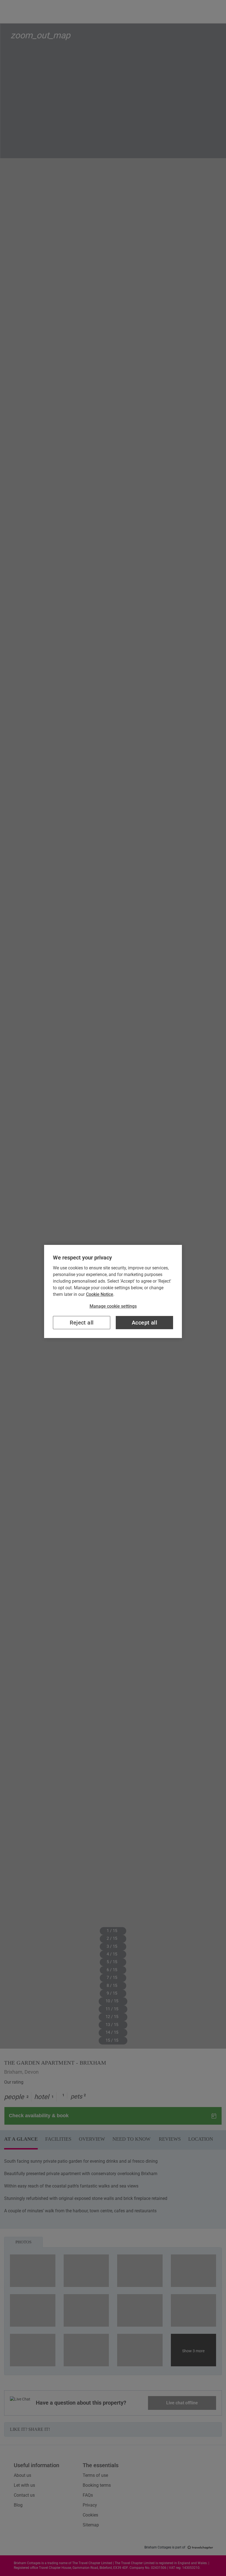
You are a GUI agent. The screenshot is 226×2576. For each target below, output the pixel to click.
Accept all (144, 1323)
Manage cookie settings (113, 1306)
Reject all (82, 1323)
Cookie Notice (100, 1294)
